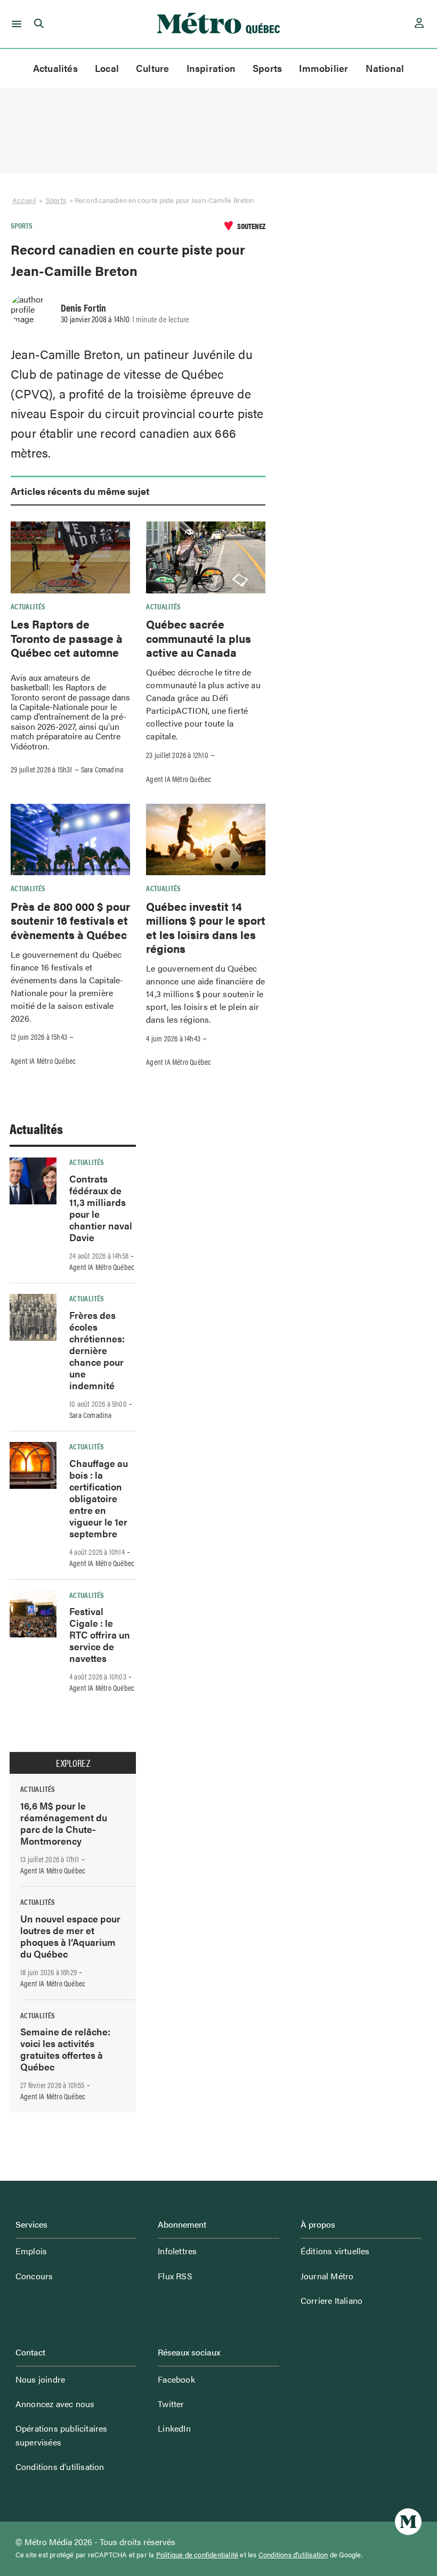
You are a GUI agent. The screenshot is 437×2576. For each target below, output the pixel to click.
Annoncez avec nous (55, 2404)
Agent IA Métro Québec (179, 779)
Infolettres (177, 2251)
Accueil (24, 200)
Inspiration (211, 68)
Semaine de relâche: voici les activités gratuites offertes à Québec (65, 2049)
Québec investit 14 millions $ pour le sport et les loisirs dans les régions (206, 927)
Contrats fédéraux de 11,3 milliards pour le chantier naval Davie (101, 1208)
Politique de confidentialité (197, 2555)
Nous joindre (40, 2379)
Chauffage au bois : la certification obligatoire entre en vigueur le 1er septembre (99, 1498)
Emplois (31, 2251)
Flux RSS (175, 2276)
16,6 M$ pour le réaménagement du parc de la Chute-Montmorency (64, 1823)
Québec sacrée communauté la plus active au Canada (199, 638)
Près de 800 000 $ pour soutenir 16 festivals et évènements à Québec (70, 920)
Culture (153, 68)
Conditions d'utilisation (293, 2555)
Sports (267, 68)
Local (107, 68)
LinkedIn (174, 2428)
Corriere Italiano (331, 2300)
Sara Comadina (102, 769)
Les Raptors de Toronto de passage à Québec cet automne (67, 638)
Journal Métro (327, 2276)
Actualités (55, 68)
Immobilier (323, 68)
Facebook (176, 2379)
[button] (15, 24)
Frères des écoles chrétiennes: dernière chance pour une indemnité (97, 1350)
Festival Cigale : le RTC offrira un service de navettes (100, 1635)
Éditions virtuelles (335, 2251)
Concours (34, 2276)
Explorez (73, 1763)
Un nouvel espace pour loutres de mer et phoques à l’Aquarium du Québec (70, 1936)
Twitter (171, 2404)
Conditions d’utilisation (60, 2467)
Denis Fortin (83, 307)
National (385, 68)
